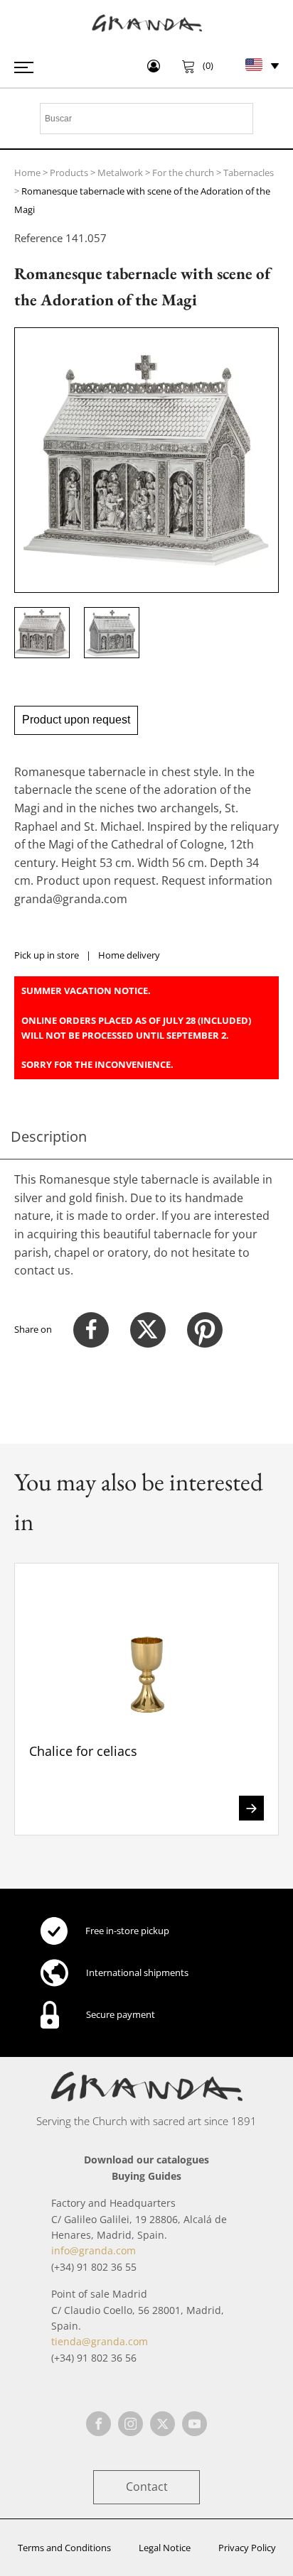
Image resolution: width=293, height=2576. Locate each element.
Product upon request (76, 720)
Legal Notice (165, 2548)
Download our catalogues (146, 2160)
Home (27, 173)
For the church (183, 173)
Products (69, 173)
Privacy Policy (247, 2548)
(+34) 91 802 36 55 (94, 2267)
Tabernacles (249, 173)
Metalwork (120, 173)
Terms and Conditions (64, 2548)
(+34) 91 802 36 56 (94, 2358)
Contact (147, 2487)
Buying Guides (146, 2176)
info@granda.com (94, 2250)
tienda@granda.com (100, 2341)
